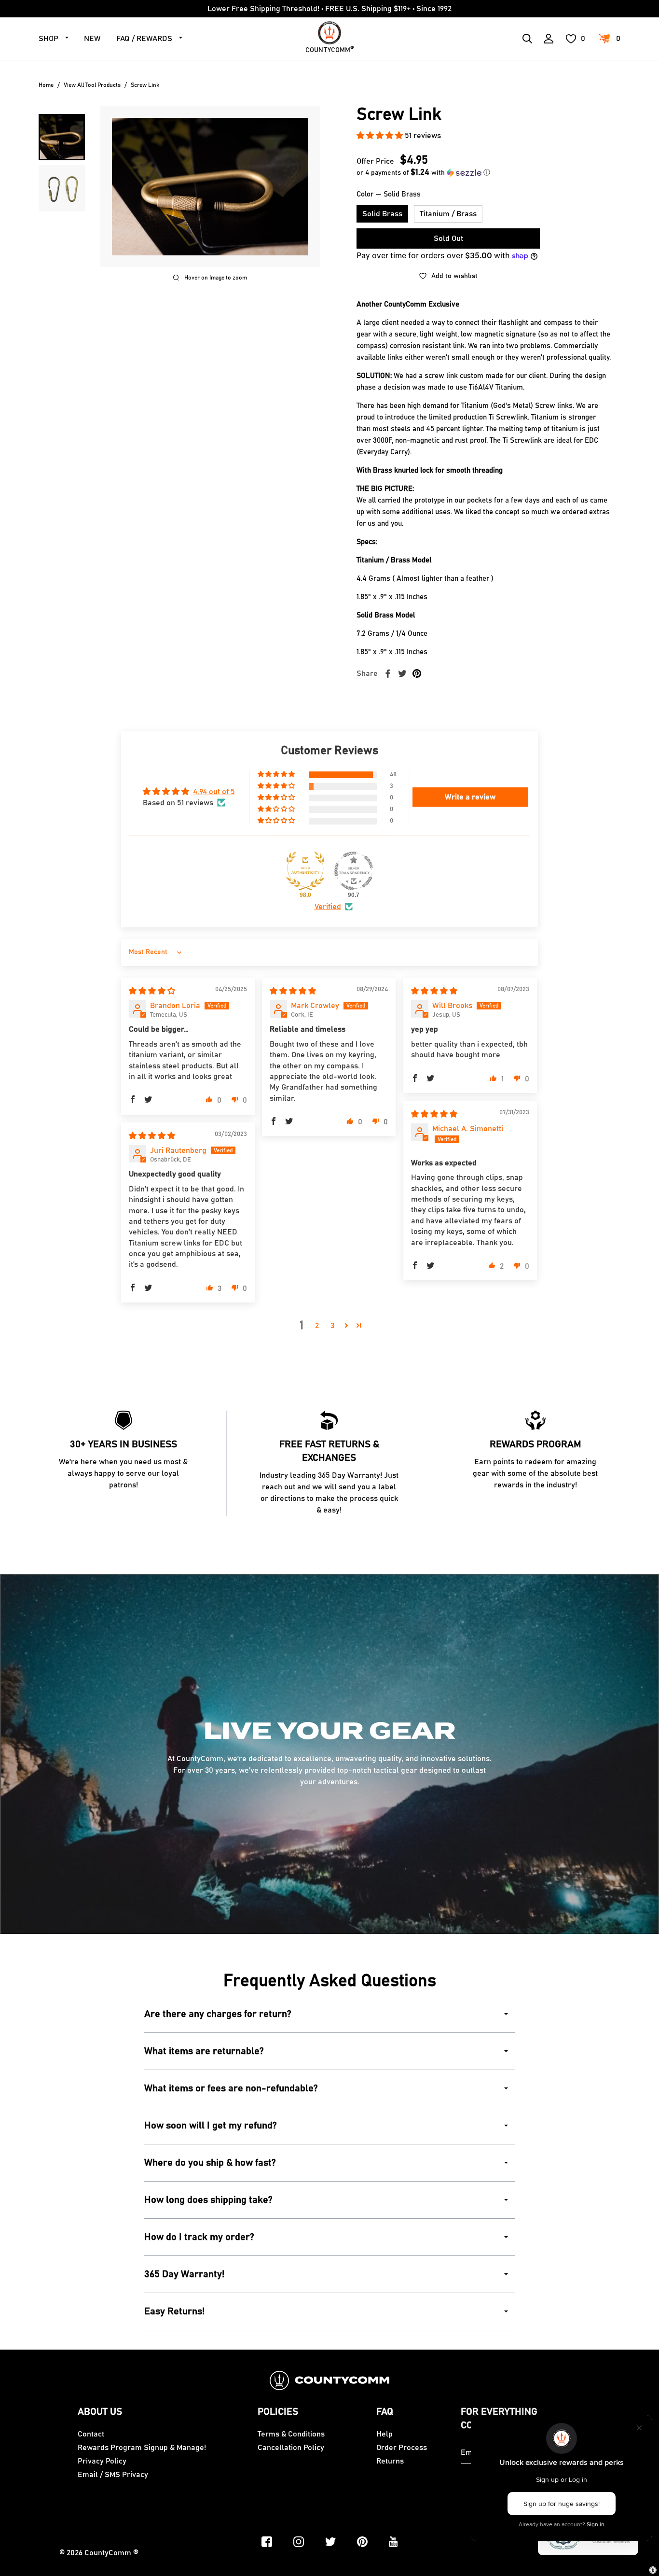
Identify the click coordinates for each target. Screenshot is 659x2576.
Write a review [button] (470, 797)
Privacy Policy (102, 2461)
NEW (92, 39)
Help (384, 2434)
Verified (328, 907)
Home (46, 85)
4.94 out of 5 (214, 792)
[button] (381, 136)
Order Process (402, 2448)
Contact (91, 2434)
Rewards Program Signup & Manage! (142, 2448)
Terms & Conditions (291, 2434)
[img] (152, 991)
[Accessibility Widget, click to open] (653, 2570)
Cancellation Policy (291, 2448)
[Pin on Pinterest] (417, 673)
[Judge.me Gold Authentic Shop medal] (305, 871)
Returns (390, 2461)
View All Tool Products (92, 85)
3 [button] (332, 1326)
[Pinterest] (362, 2542)
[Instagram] (299, 2542)
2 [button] (317, 1326)
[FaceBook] (267, 2542)
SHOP (48, 39)
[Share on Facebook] (388, 673)
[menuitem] (62, 137)
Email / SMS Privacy (113, 2475)
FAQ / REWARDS (144, 39)
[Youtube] (393, 2542)
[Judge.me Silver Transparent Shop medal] (354, 871)
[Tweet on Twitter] (402, 673)
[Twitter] (330, 2542)
